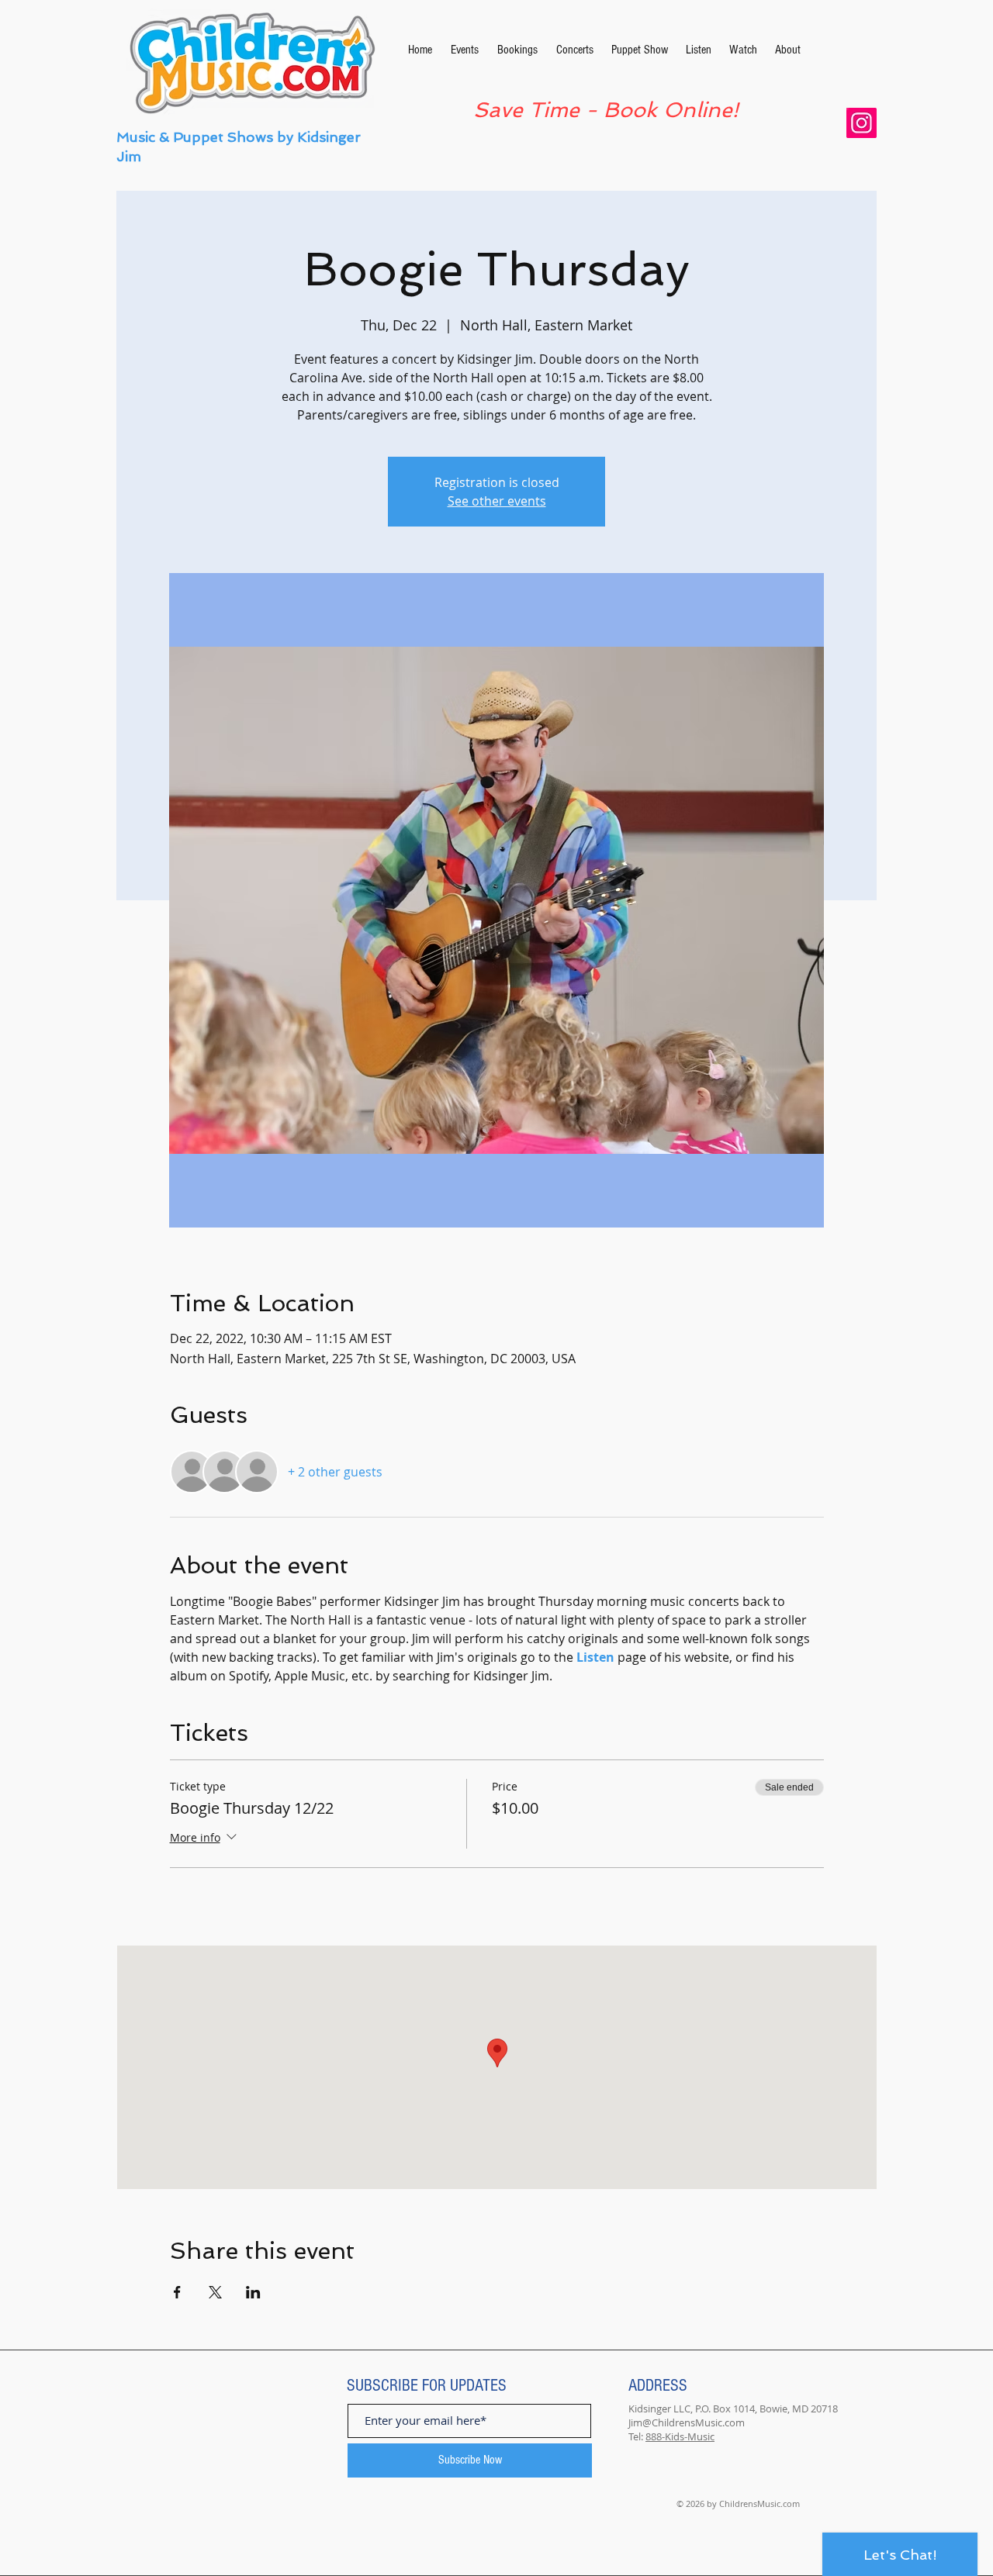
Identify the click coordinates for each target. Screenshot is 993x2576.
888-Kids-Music (680, 2436)
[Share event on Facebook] (177, 2292)
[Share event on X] (215, 2292)
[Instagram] (862, 123)
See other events (497, 501)
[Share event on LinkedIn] (253, 2292)
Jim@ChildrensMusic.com (687, 2422)
